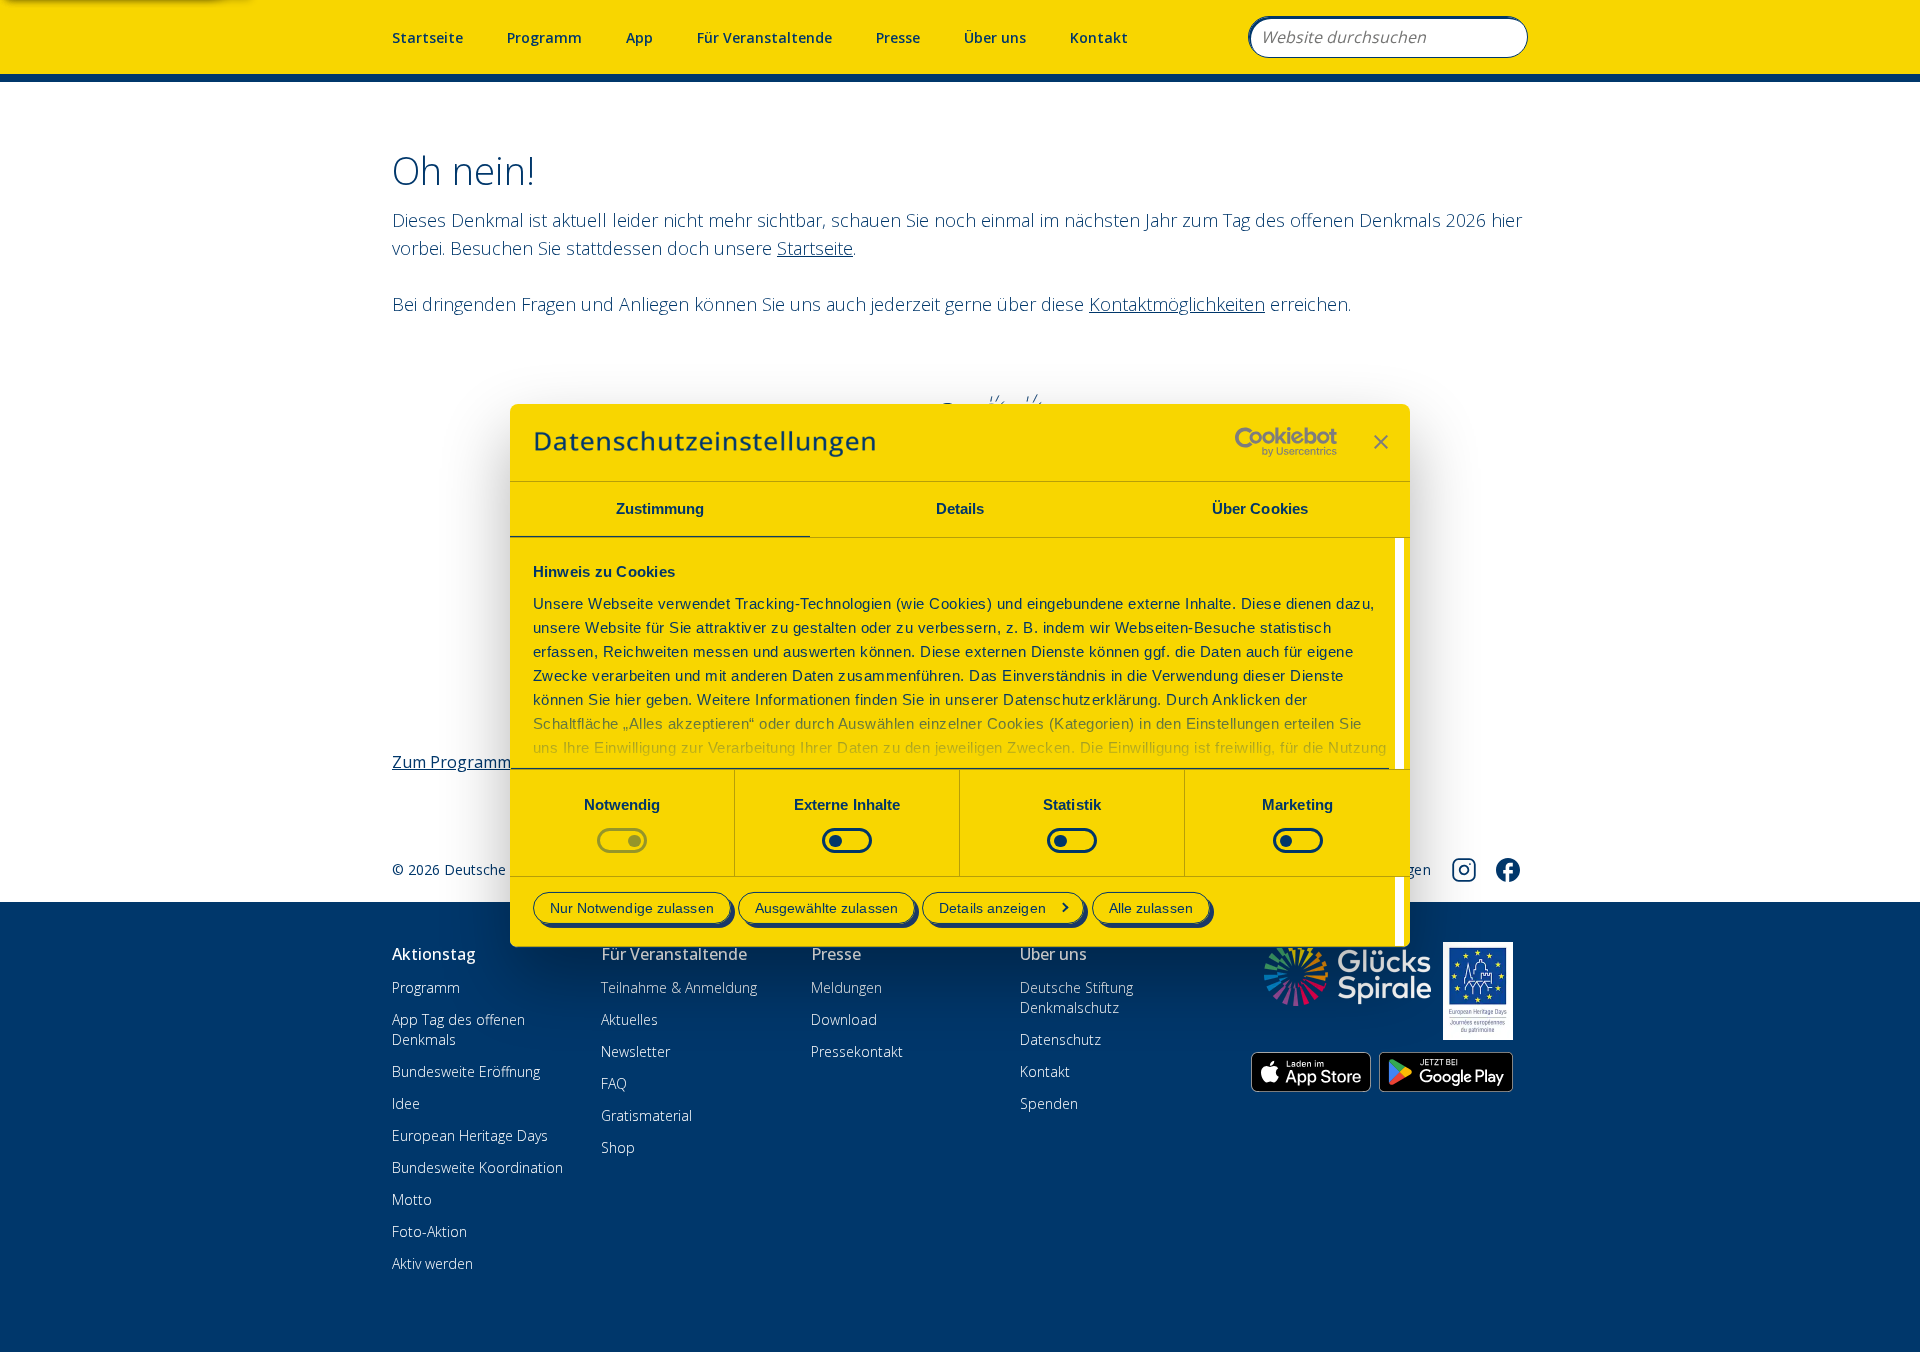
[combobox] (1388, 37)
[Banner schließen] (1381, 442)
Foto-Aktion (429, 1231)
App (639, 37)
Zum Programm (451, 762)
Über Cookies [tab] (1260, 508)
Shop (618, 1147)
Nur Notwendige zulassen (632, 908)
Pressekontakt (857, 1051)
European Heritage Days (470, 1135)
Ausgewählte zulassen (826, 908)
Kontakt (1099, 37)
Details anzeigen (992, 908)
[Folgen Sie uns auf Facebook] (1508, 870)
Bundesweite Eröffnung (466, 1071)
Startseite (427, 37)
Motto (412, 1199)
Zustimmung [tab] (660, 508)
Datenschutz (1060, 1039)
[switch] (847, 840)
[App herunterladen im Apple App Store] (1311, 1072)
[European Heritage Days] (1478, 991)
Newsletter (635, 1051)
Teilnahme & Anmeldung (679, 987)
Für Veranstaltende (764, 37)
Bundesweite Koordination (477, 1167)
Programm (544, 37)
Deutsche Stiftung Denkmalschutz (1076, 997)
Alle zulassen (1151, 908)
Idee (406, 1103)
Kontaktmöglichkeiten (1177, 304)
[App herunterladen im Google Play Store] (1446, 1072)
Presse (898, 37)
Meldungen (846, 987)
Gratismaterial (646, 1115)
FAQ (614, 1083)
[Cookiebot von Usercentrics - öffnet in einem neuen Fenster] (1249, 442)
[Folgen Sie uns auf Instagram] (1464, 870)
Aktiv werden (432, 1263)
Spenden (1049, 1103)
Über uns (995, 37)
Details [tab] (960, 508)
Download (844, 1019)
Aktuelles (629, 1019)
